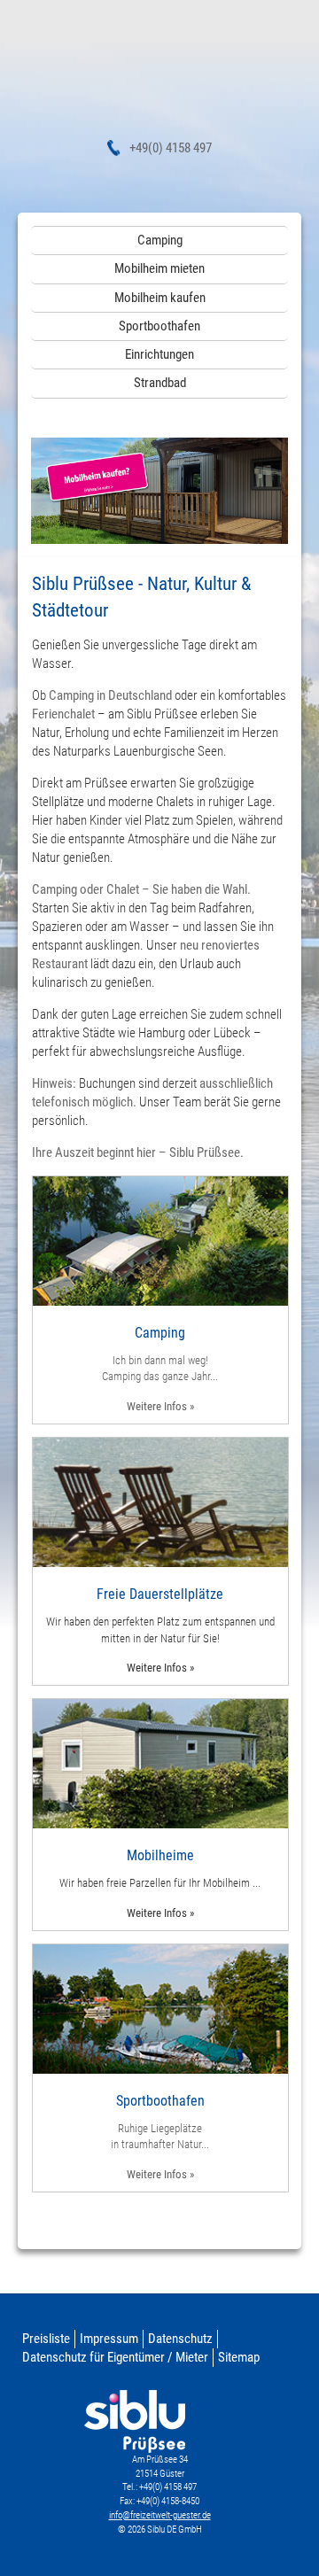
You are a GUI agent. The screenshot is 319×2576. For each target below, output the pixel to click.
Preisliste (46, 2339)
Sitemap (239, 2357)
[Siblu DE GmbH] (159, 75)
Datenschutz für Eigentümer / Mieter (115, 2357)
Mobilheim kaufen (160, 298)
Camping (160, 240)
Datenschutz (180, 2339)
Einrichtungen (159, 354)
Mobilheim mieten (159, 268)
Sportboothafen (159, 326)
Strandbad (160, 383)
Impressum (109, 2339)
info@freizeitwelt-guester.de (160, 2515)
